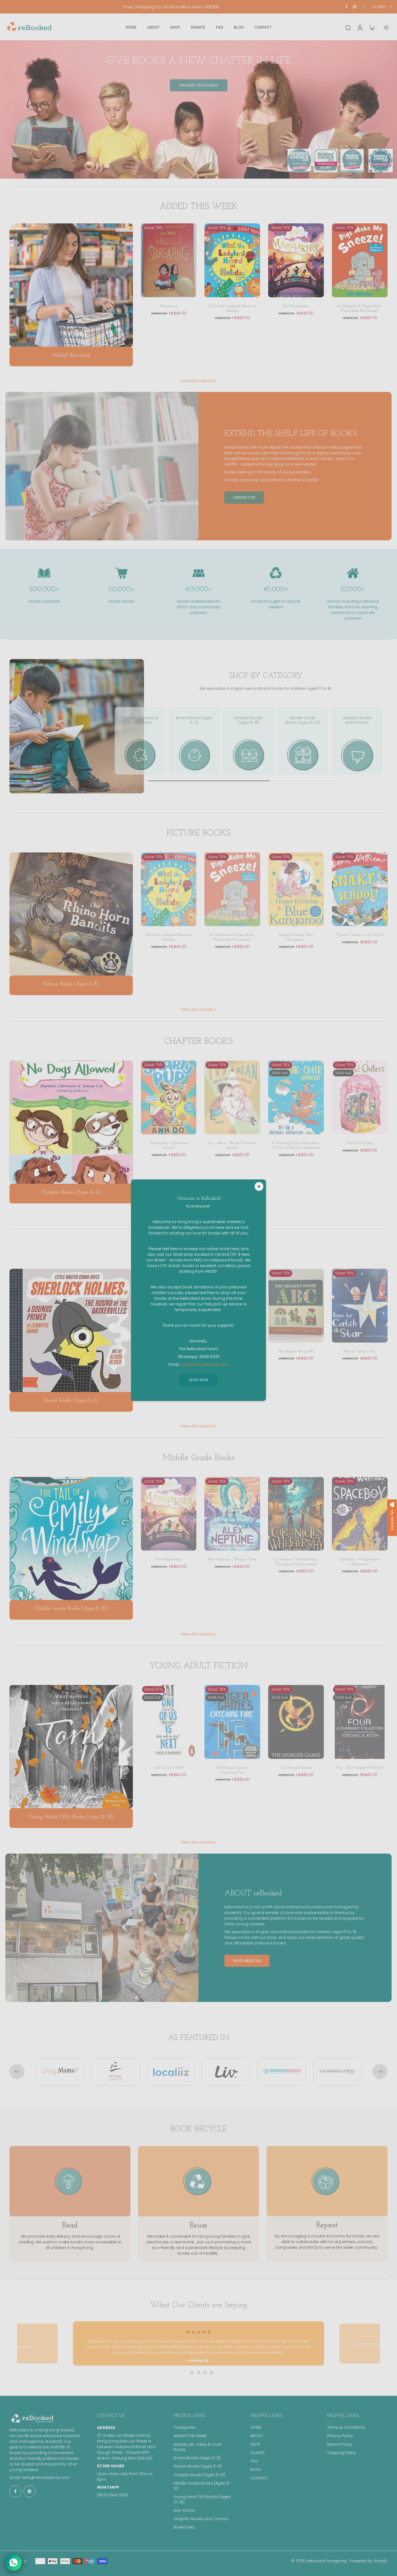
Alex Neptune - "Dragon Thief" (232, 1559)
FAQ (254, 2461)
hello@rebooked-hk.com (46, 2478)
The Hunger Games (296, 1768)
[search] (348, 28)
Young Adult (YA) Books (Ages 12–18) (202, 2499)
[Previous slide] (17, 2072)
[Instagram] (355, 7)
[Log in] (360, 27)
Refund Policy (340, 2444)
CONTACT (259, 2478)
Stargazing (169, 306)
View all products (197, 381)
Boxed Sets (184, 2527)
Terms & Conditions (346, 2427)
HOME (256, 2427)
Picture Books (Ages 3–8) (198, 2466)
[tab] (186, 2373)
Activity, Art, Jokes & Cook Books (198, 2447)
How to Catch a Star (360, 1351)
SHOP (255, 2444)
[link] (216, 381)
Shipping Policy (342, 2453)
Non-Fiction (185, 2511)
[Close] (259, 1186)
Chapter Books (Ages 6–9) (199, 2475)
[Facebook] (346, 7)
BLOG (256, 2470)
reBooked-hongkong (327, 2561)
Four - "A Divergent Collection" (360, 1768)
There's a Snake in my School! (360, 935)
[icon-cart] (372, 28)
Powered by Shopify (369, 2561)
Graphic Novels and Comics (201, 2519)
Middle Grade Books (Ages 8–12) (202, 2486)
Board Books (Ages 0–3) (197, 2458)
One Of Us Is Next (169, 1768)
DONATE (258, 2453)
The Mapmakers (296, 306)
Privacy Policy (340, 2436)
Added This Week (190, 2436)
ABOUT (257, 2436)
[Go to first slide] (380, 2072)
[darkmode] (386, 28)
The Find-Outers (360, 1143)
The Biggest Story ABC (296, 1351)
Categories (184, 2427)
